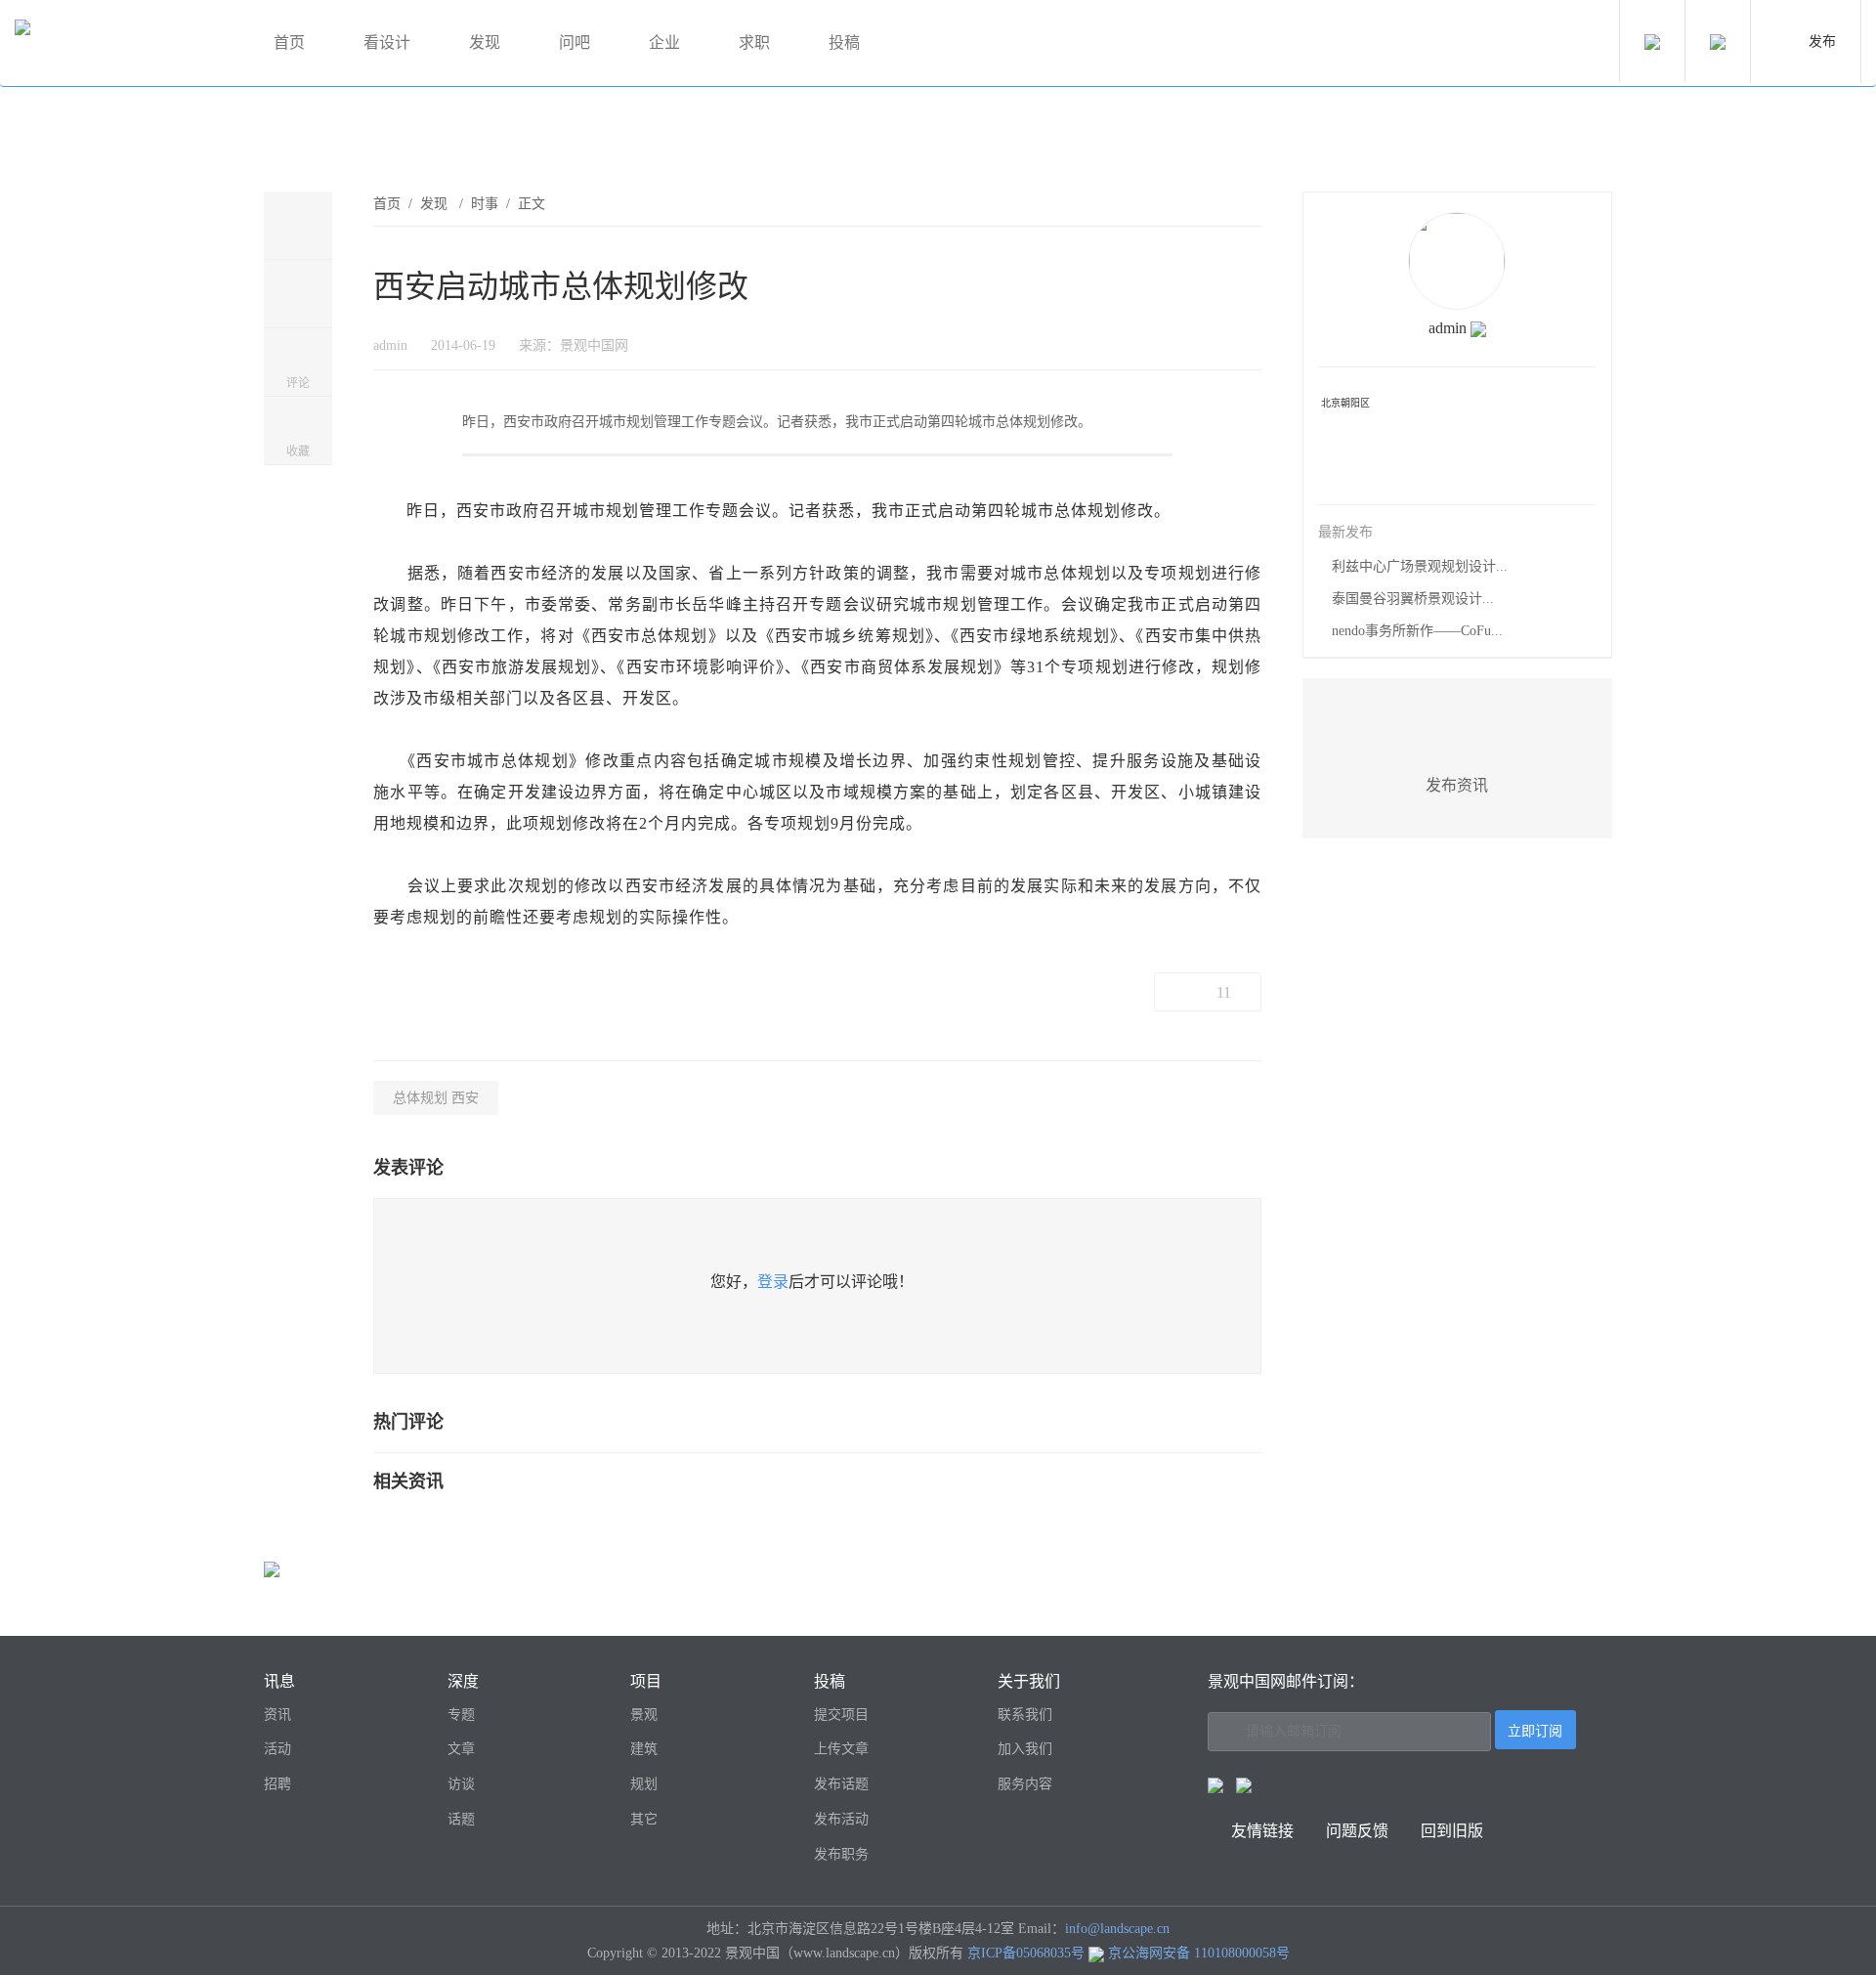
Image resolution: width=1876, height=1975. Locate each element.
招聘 (277, 1784)
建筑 (644, 1749)
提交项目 (841, 1715)
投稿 (844, 43)
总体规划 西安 (436, 1098)
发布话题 (841, 1784)
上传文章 (841, 1749)
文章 (461, 1749)
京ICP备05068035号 (1026, 1953)
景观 (644, 1715)
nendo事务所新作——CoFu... (1417, 631)
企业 (664, 43)
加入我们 (1025, 1749)
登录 (773, 1282)
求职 (754, 43)
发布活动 (841, 1819)
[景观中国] (122, 43)
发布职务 (841, 1854)
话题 (461, 1819)
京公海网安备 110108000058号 (1199, 1953)
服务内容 (1025, 1784)
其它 (644, 1819)
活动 (277, 1749)
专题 (461, 1715)
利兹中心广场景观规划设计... (1420, 566)
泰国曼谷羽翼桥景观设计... (1413, 599)
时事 (485, 204)
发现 (485, 43)
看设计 (387, 43)
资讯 (277, 1715)
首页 (289, 43)
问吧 (575, 43)
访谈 (461, 1784)
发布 (1822, 42)
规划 (644, 1784)
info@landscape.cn (1117, 1929)
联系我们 (1025, 1715)
